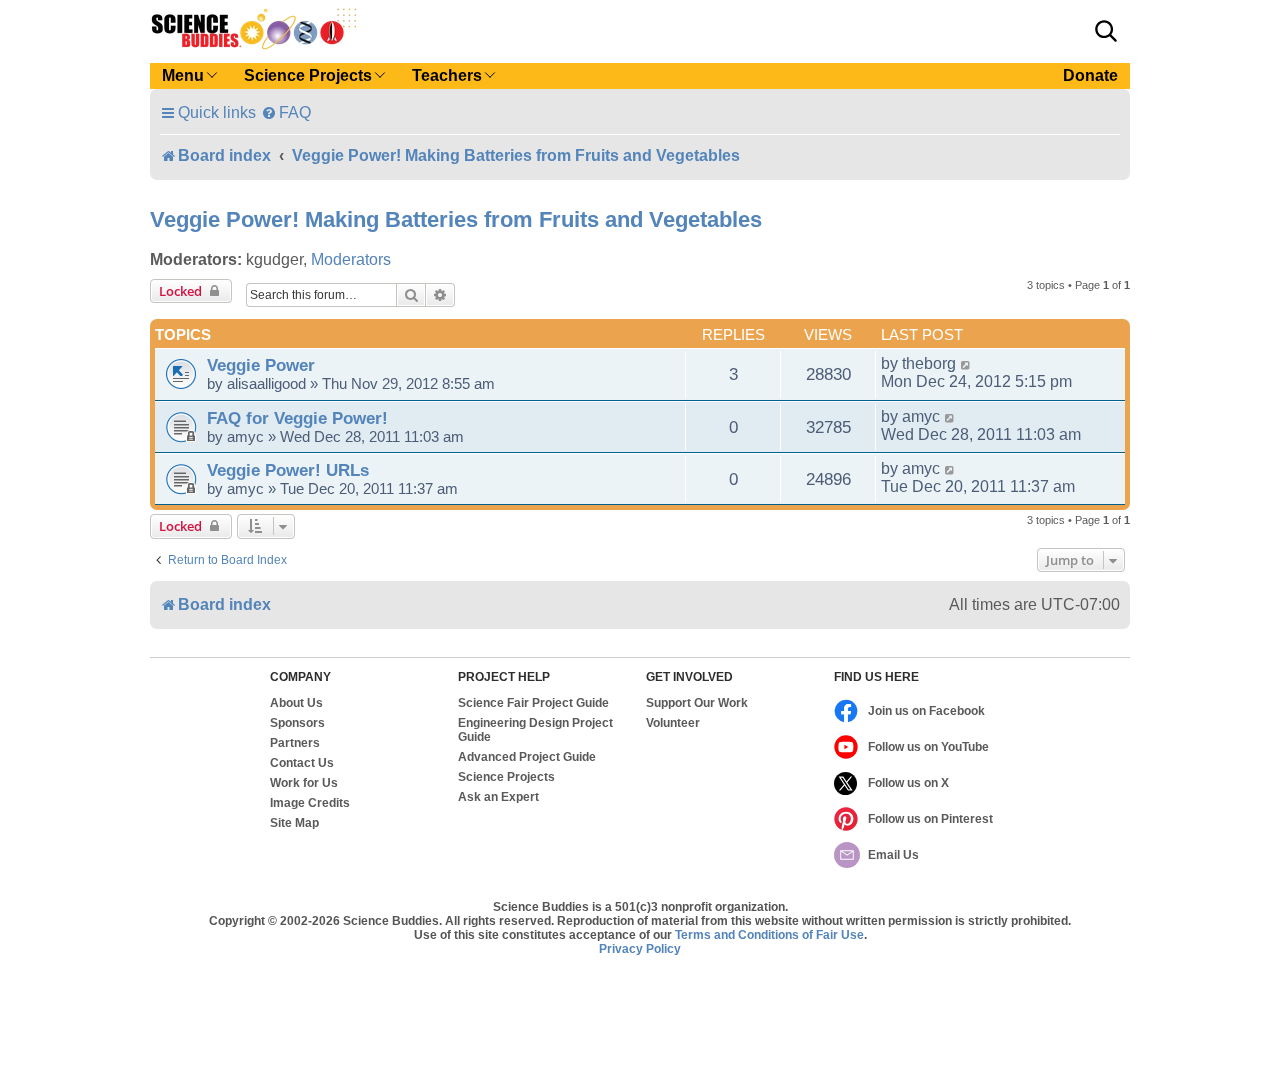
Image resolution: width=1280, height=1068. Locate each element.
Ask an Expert (498, 797)
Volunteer (673, 723)
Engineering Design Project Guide (535, 730)
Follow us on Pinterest (930, 819)
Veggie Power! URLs (288, 470)
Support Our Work (697, 703)
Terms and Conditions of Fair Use (769, 935)
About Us (296, 703)
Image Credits (310, 803)
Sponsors (297, 723)
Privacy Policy (640, 949)
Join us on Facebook (926, 711)
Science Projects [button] (308, 75)
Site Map (294, 823)
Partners (295, 743)
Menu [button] (183, 75)
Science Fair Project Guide (533, 703)
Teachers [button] (447, 75)
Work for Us (304, 783)
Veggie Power (261, 365)
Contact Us (302, 763)
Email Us (893, 855)
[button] (1106, 31)
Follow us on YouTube (928, 747)
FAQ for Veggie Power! (297, 418)
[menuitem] (286, 112)
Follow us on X (908, 783)
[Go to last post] (966, 364)
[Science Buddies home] (254, 29)
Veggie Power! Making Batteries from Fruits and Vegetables (456, 219)
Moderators (351, 259)
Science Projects (506, 777)
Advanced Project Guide (527, 757)
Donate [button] (1090, 75)
